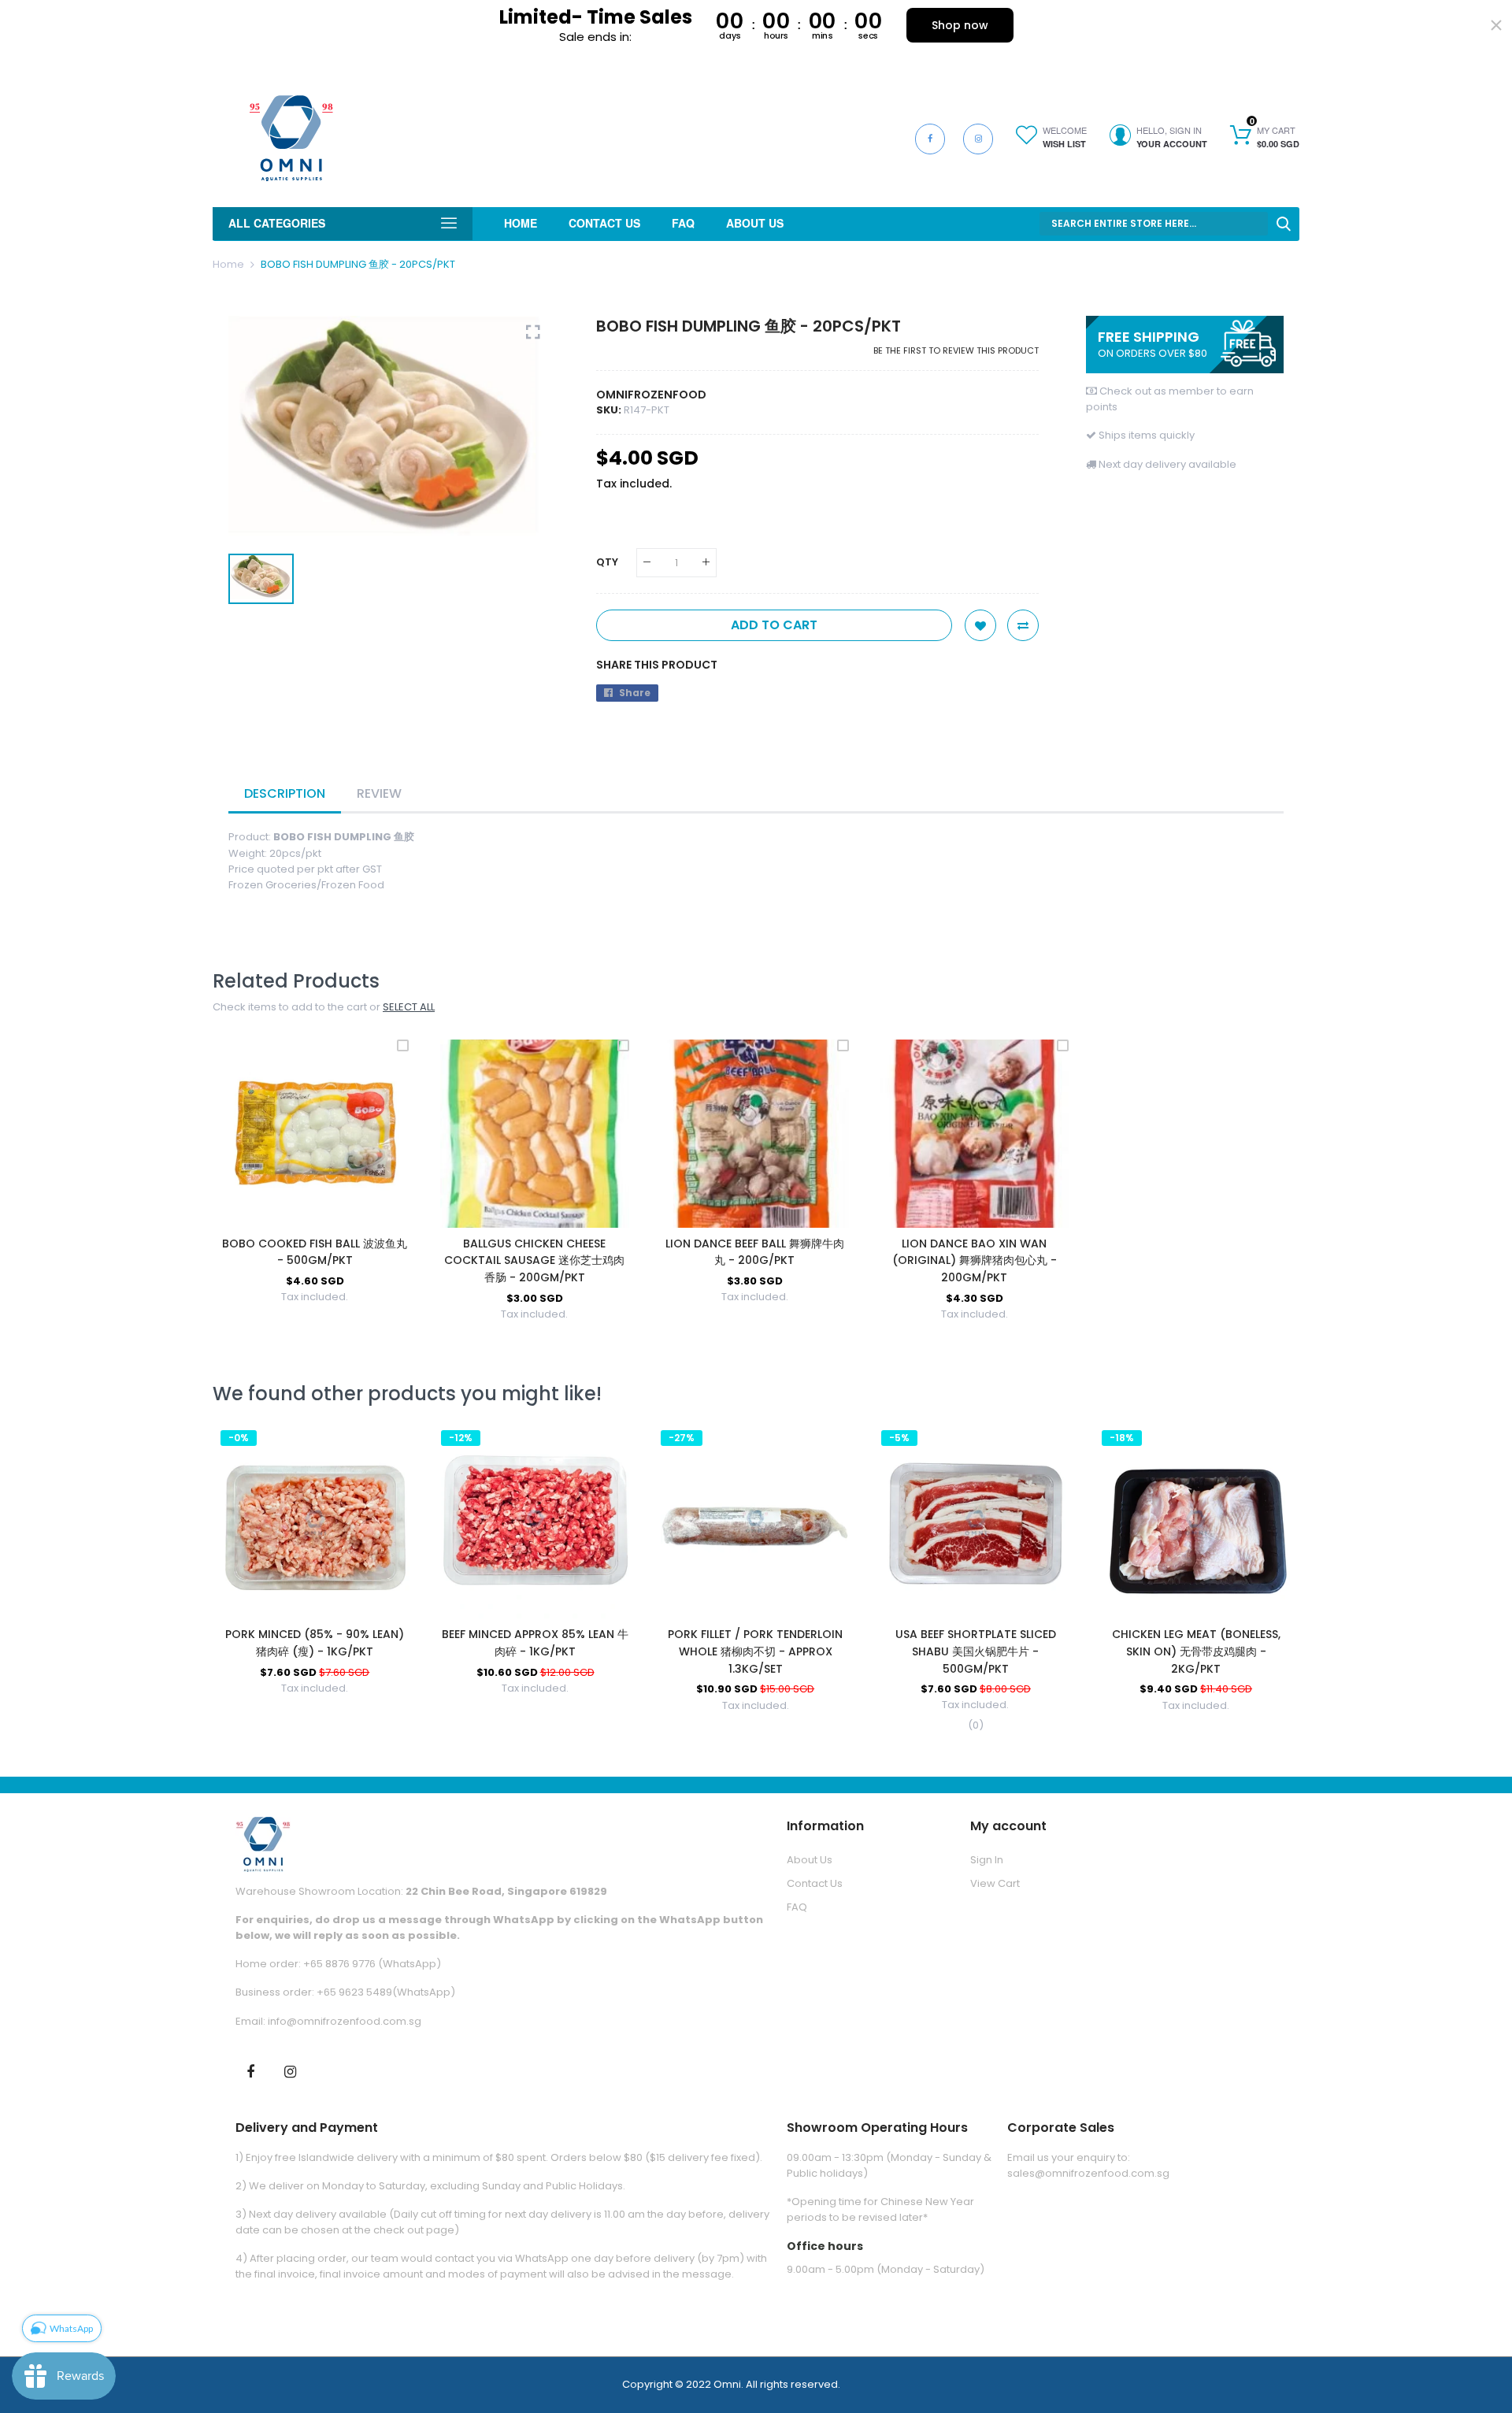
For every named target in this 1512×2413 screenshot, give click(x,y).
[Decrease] (647, 563)
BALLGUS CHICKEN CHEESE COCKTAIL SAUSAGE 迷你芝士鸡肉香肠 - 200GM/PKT (534, 1260)
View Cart (995, 1883)
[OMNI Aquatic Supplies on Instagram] (978, 139)
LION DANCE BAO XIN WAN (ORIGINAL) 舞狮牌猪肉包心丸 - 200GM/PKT (975, 1260)
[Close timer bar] (1496, 25)
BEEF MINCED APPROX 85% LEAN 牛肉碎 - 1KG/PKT (535, 1643)
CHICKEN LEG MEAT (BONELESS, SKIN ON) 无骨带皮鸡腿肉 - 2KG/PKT (1196, 1651)
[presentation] (244, 1584)
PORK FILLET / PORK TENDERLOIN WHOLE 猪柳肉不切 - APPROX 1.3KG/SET (755, 1651)
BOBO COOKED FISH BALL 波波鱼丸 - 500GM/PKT (315, 1252)
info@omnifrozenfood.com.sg (345, 2021)
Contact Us (815, 1883)
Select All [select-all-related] (409, 1007)
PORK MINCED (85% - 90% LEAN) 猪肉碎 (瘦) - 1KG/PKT (315, 1643)
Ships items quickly (1147, 435)
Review (379, 793)
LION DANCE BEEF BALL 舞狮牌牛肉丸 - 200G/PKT (755, 1252)
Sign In (987, 1860)
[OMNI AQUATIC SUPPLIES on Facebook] (250, 2070)
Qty (607, 562)
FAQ (797, 1907)
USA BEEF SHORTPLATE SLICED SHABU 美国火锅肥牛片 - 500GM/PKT (976, 1651)
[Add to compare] (1023, 625)
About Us (810, 1860)
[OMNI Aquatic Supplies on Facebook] (930, 139)
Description (285, 793)
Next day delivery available (1167, 464)
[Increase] (706, 563)
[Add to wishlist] (980, 625)
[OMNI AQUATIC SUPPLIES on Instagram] (291, 2070)
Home (228, 264)
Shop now (960, 25)
